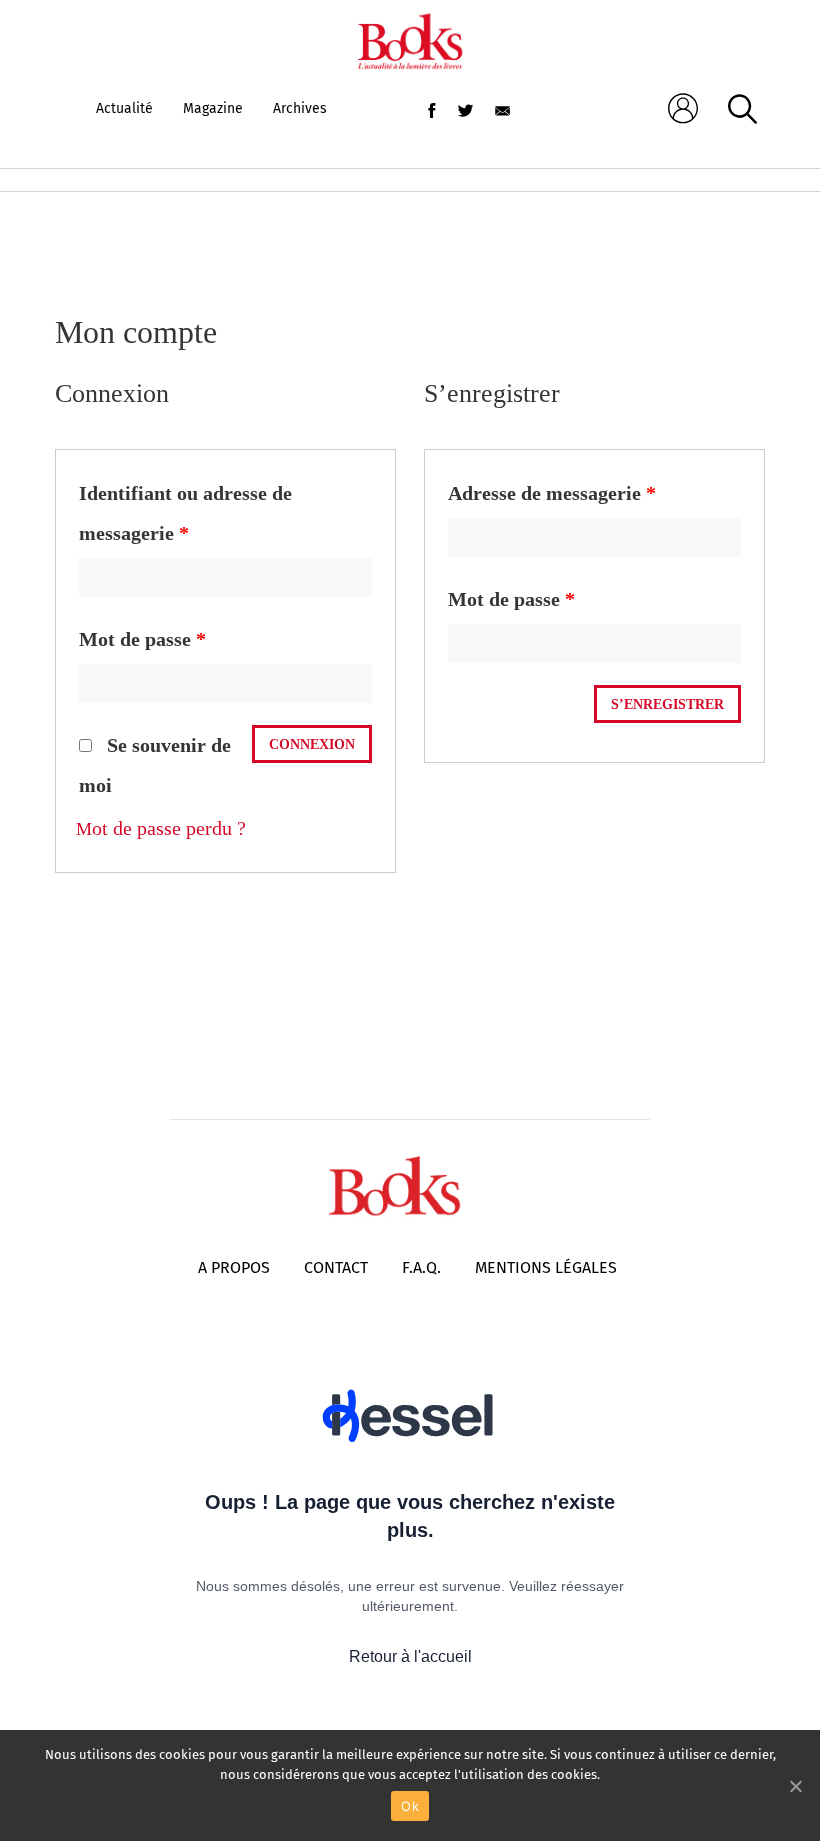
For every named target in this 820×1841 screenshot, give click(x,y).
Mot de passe (142, 639)
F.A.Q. (421, 1267)
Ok (410, 1806)
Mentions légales (546, 1267)
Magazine (213, 108)
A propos (234, 1267)
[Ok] (795, 1786)
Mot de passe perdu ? (161, 828)
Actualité (124, 108)
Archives (300, 108)
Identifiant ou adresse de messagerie (185, 513)
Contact (336, 1267)
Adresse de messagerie (552, 493)
